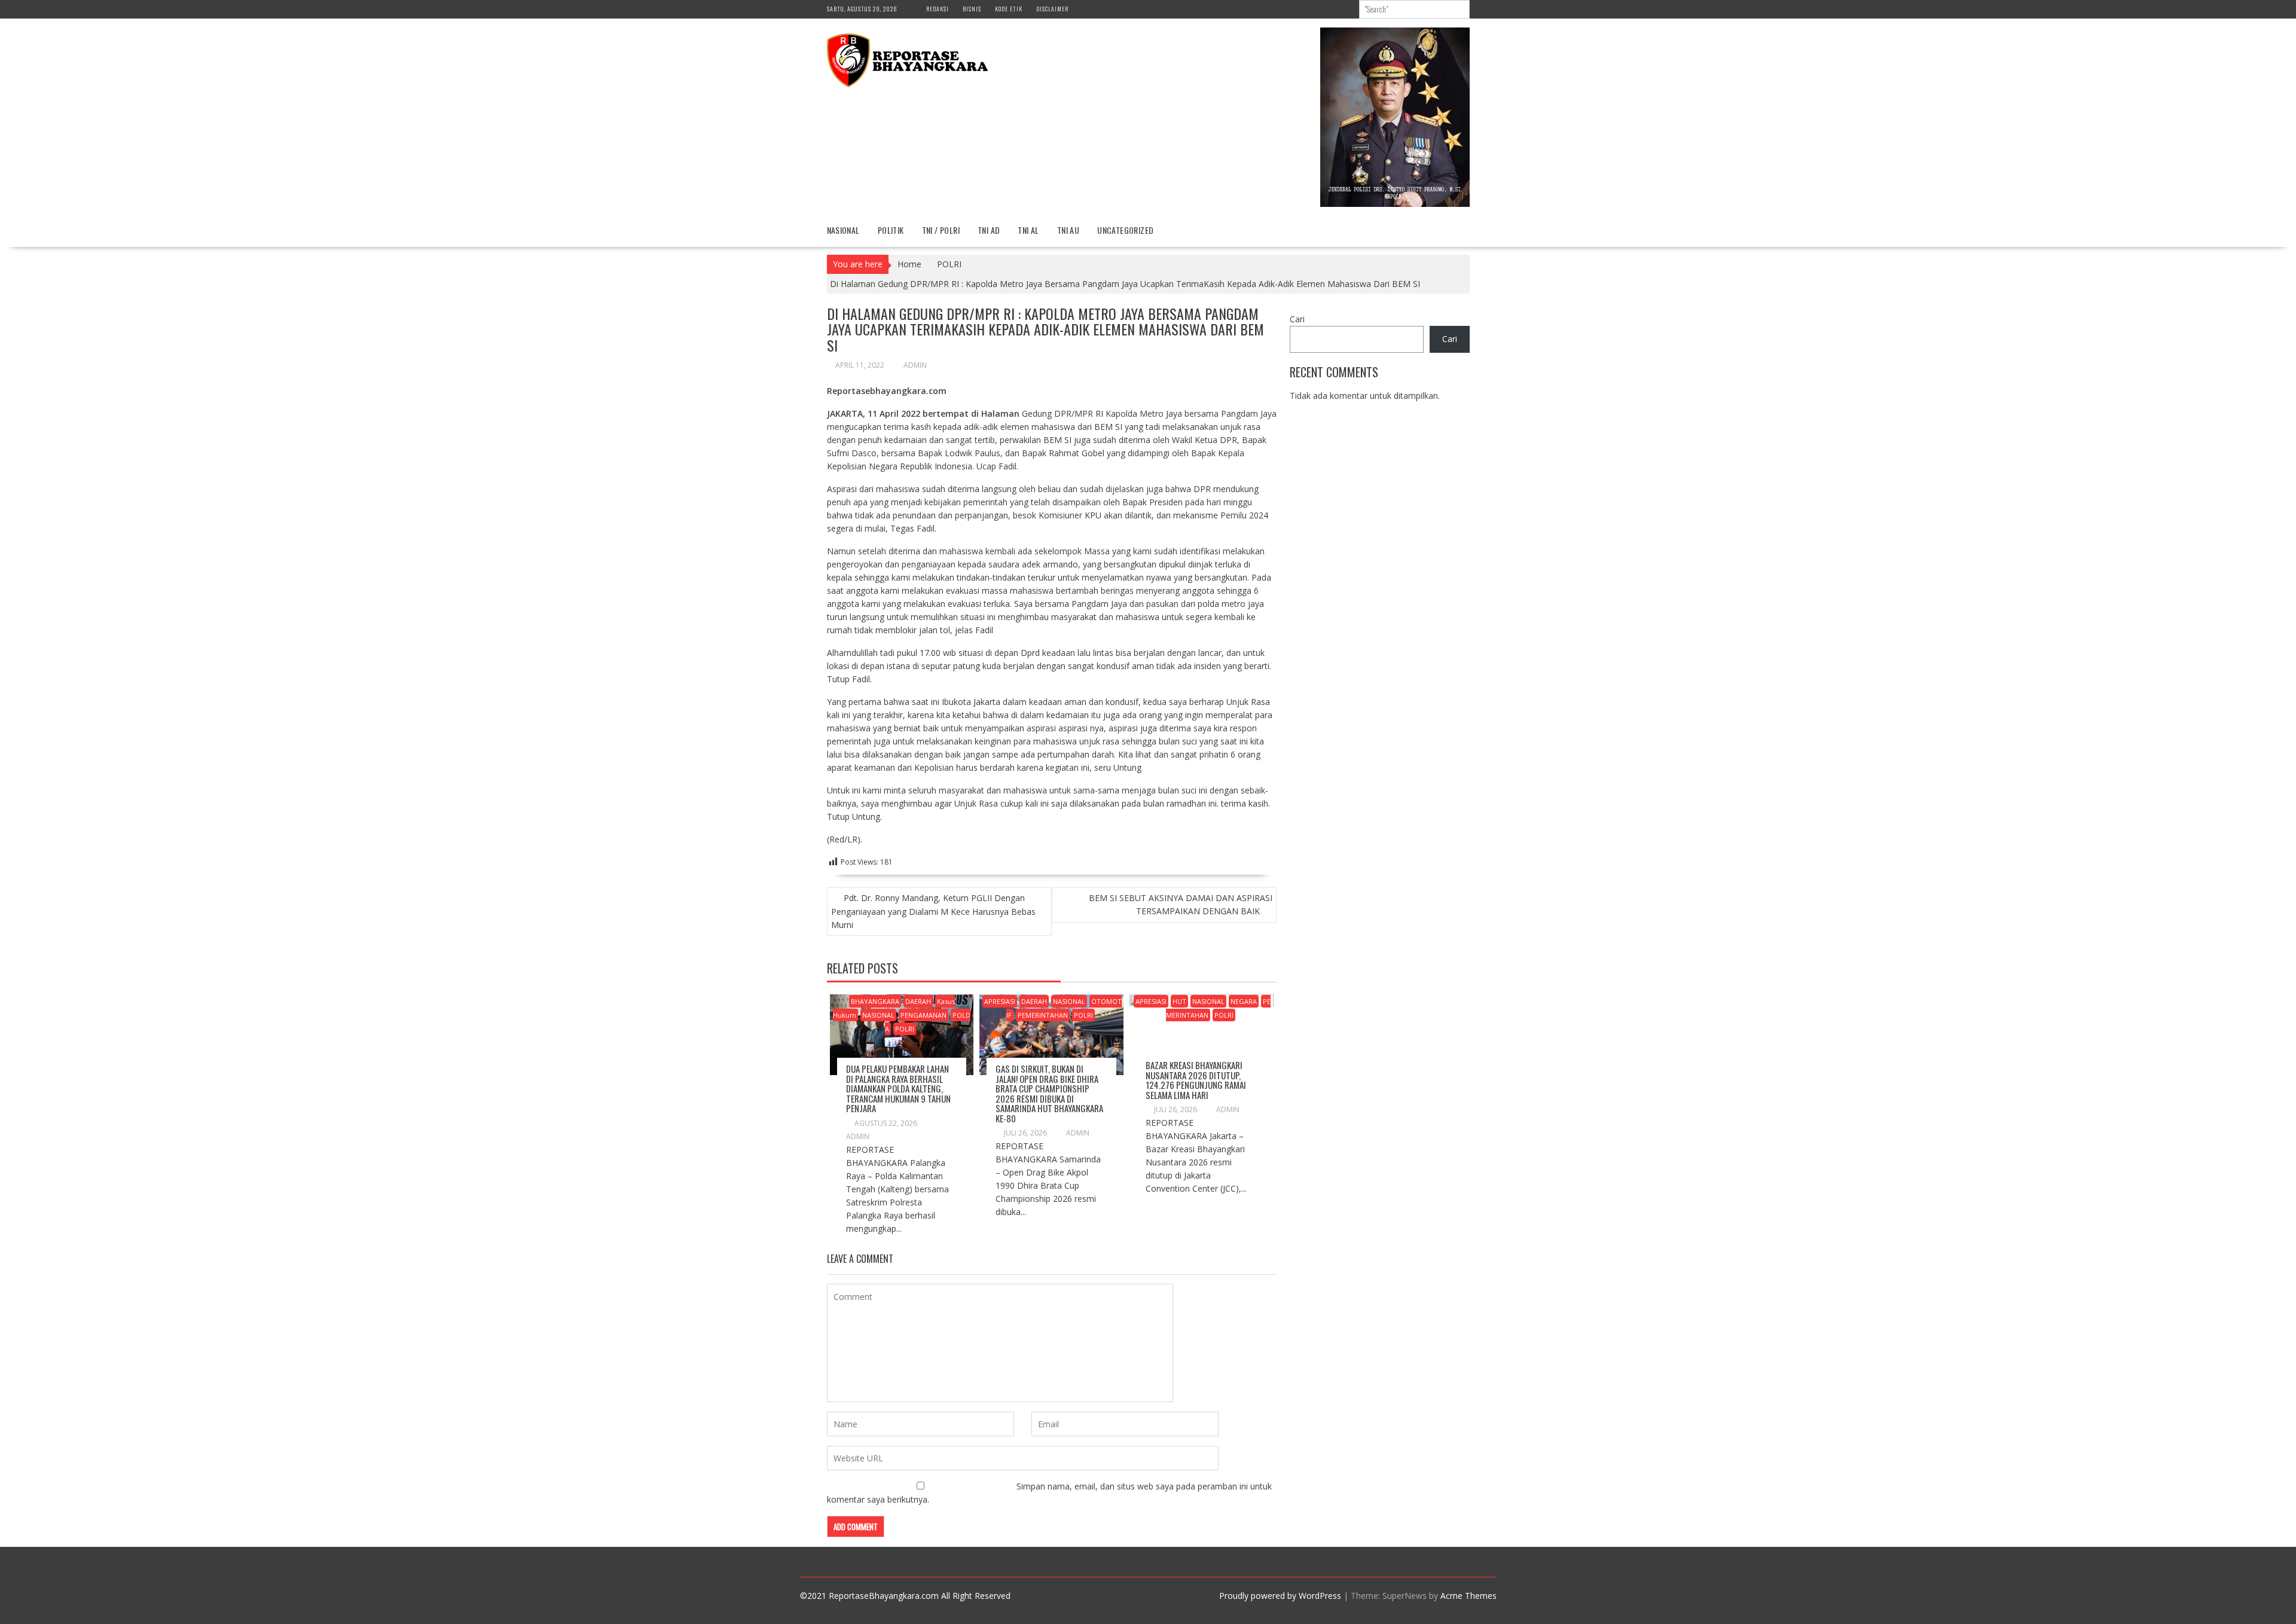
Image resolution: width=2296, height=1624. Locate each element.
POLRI (905, 1029)
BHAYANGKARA (875, 1001)
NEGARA (1244, 1001)
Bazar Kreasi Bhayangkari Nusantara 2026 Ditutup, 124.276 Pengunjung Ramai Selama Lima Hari (1196, 1080)
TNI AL (1028, 230)
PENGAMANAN (923, 1015)
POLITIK (891, 230)
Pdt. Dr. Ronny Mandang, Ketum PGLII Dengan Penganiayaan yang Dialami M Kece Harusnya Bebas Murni (933, 911)
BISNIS (972, 9)
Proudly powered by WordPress (1280, 1596)
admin (915, 365)
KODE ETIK (1009, 9)
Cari (1297, 319)
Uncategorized (1125, 230)
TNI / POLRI (941, 230)
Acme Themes (1468, 1596)
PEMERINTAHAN (1043, 1015)
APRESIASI (1000, 1001)
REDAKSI (938, 9)
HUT (1179, 1001)
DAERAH (918, 1001)
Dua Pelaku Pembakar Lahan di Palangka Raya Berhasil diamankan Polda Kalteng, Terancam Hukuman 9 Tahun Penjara (898, 1088)
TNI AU (1068, 230)
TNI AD (989, 230)
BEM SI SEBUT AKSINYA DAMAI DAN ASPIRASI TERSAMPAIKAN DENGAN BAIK (1181, 904)
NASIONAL (843, 230)
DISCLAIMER (1052, 9)
